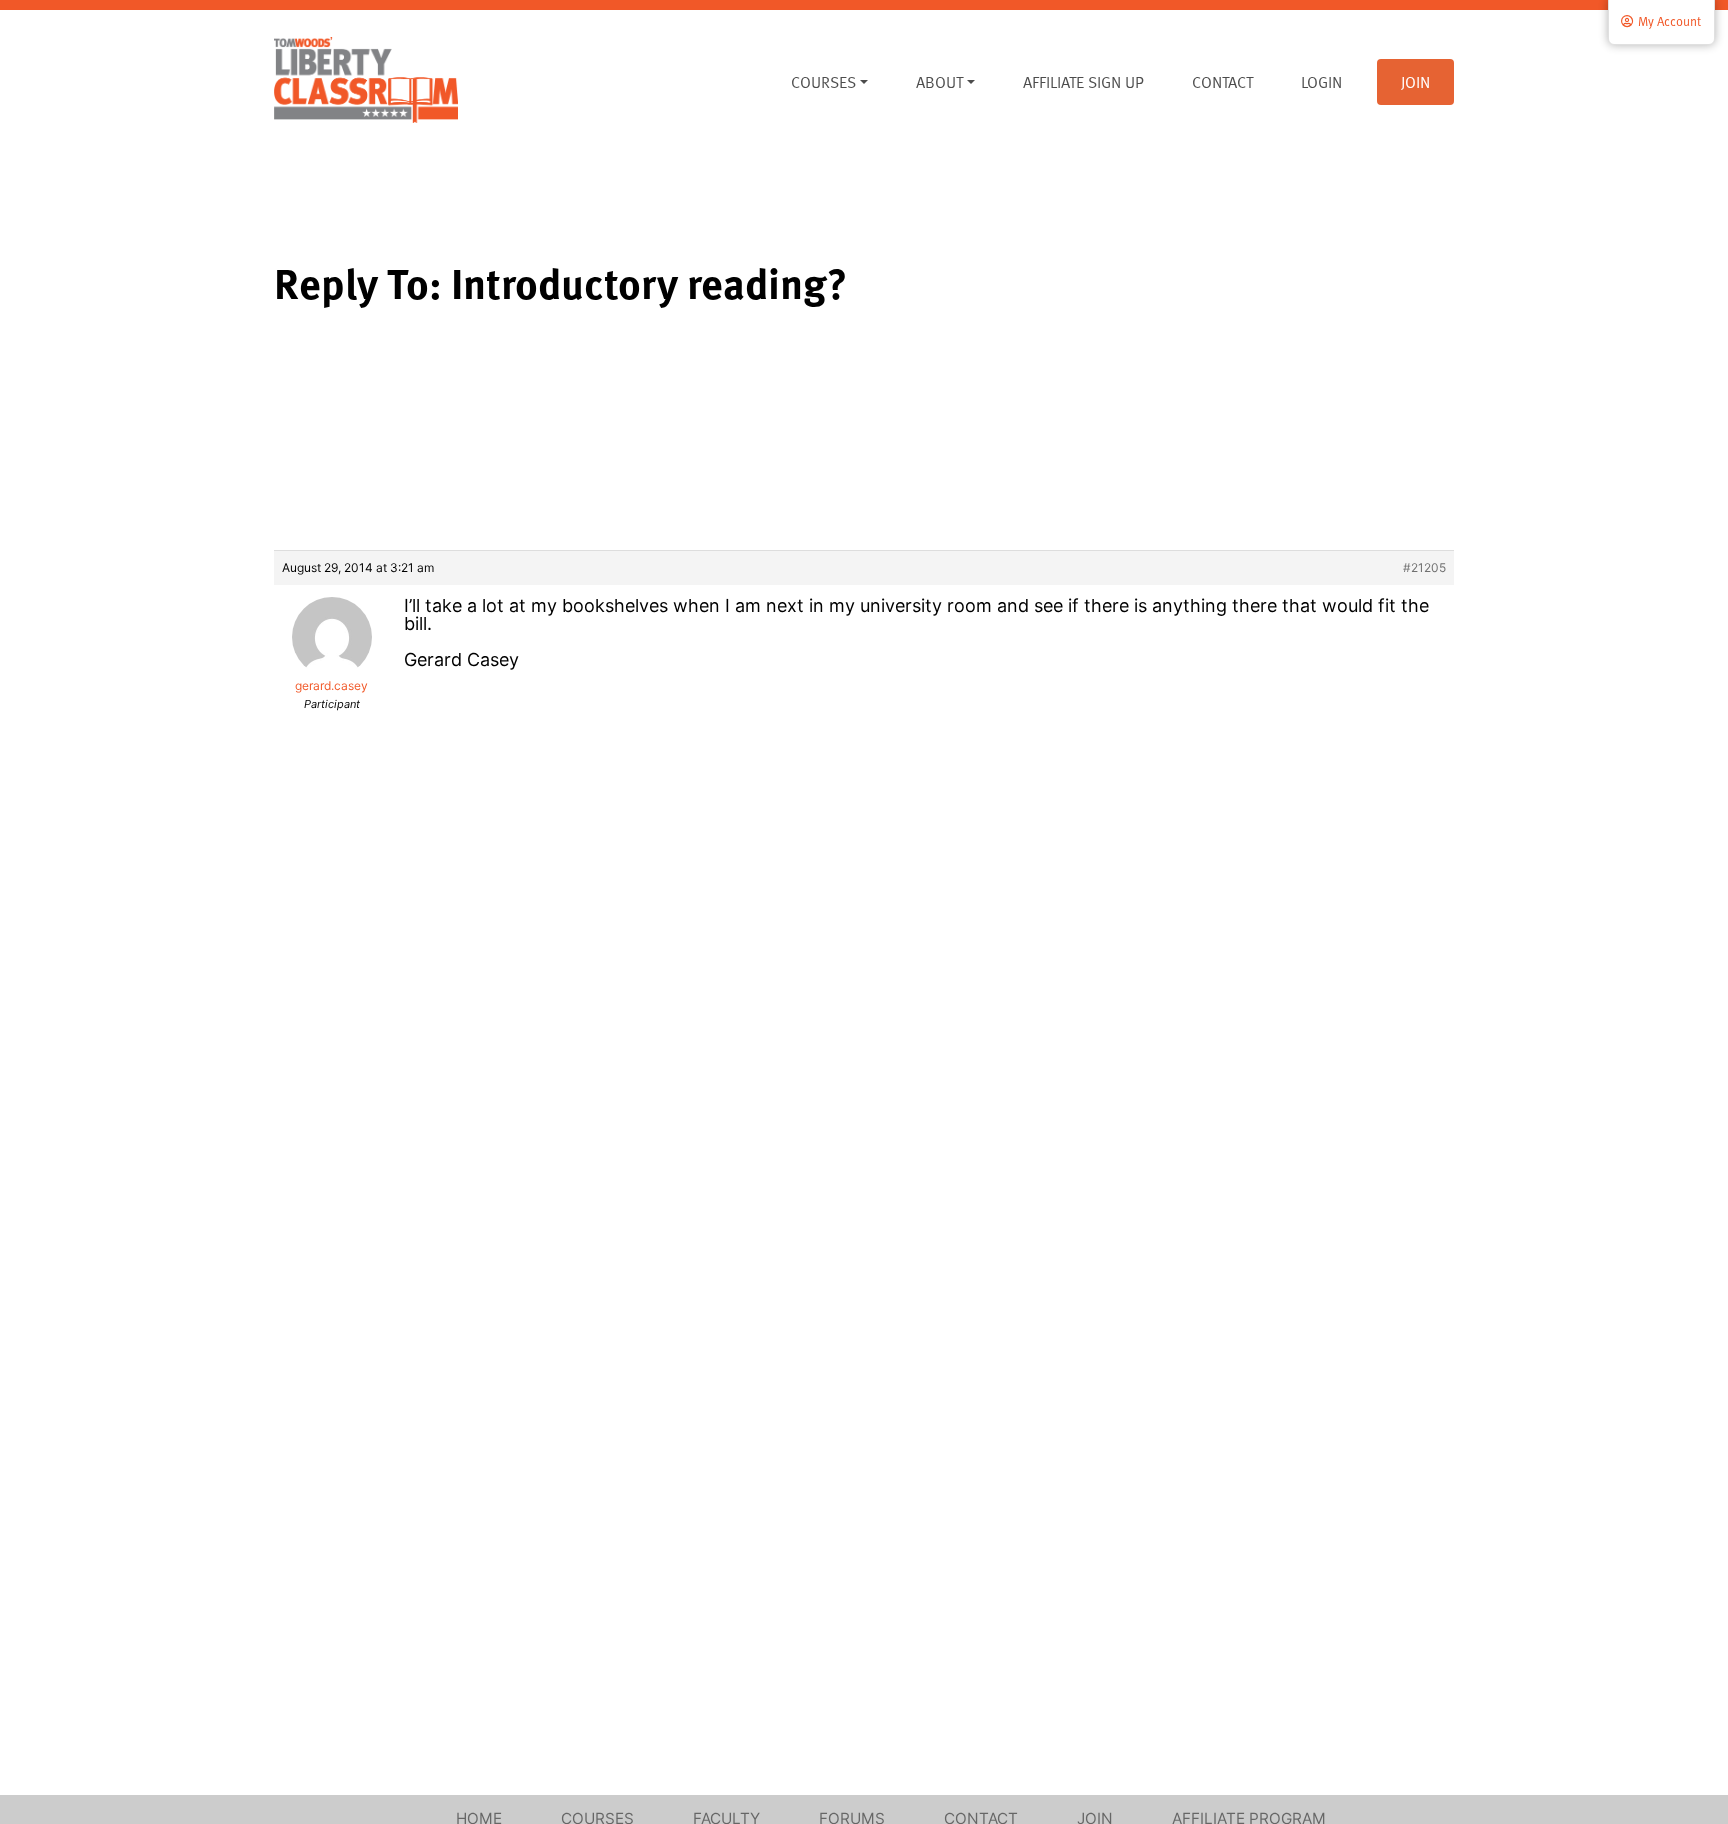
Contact (1222, 82)
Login (1321, 82)
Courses (823, 82)
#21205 (1424, 567)
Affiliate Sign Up (1083, 82)
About (939, 82)
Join (1415, 82)
